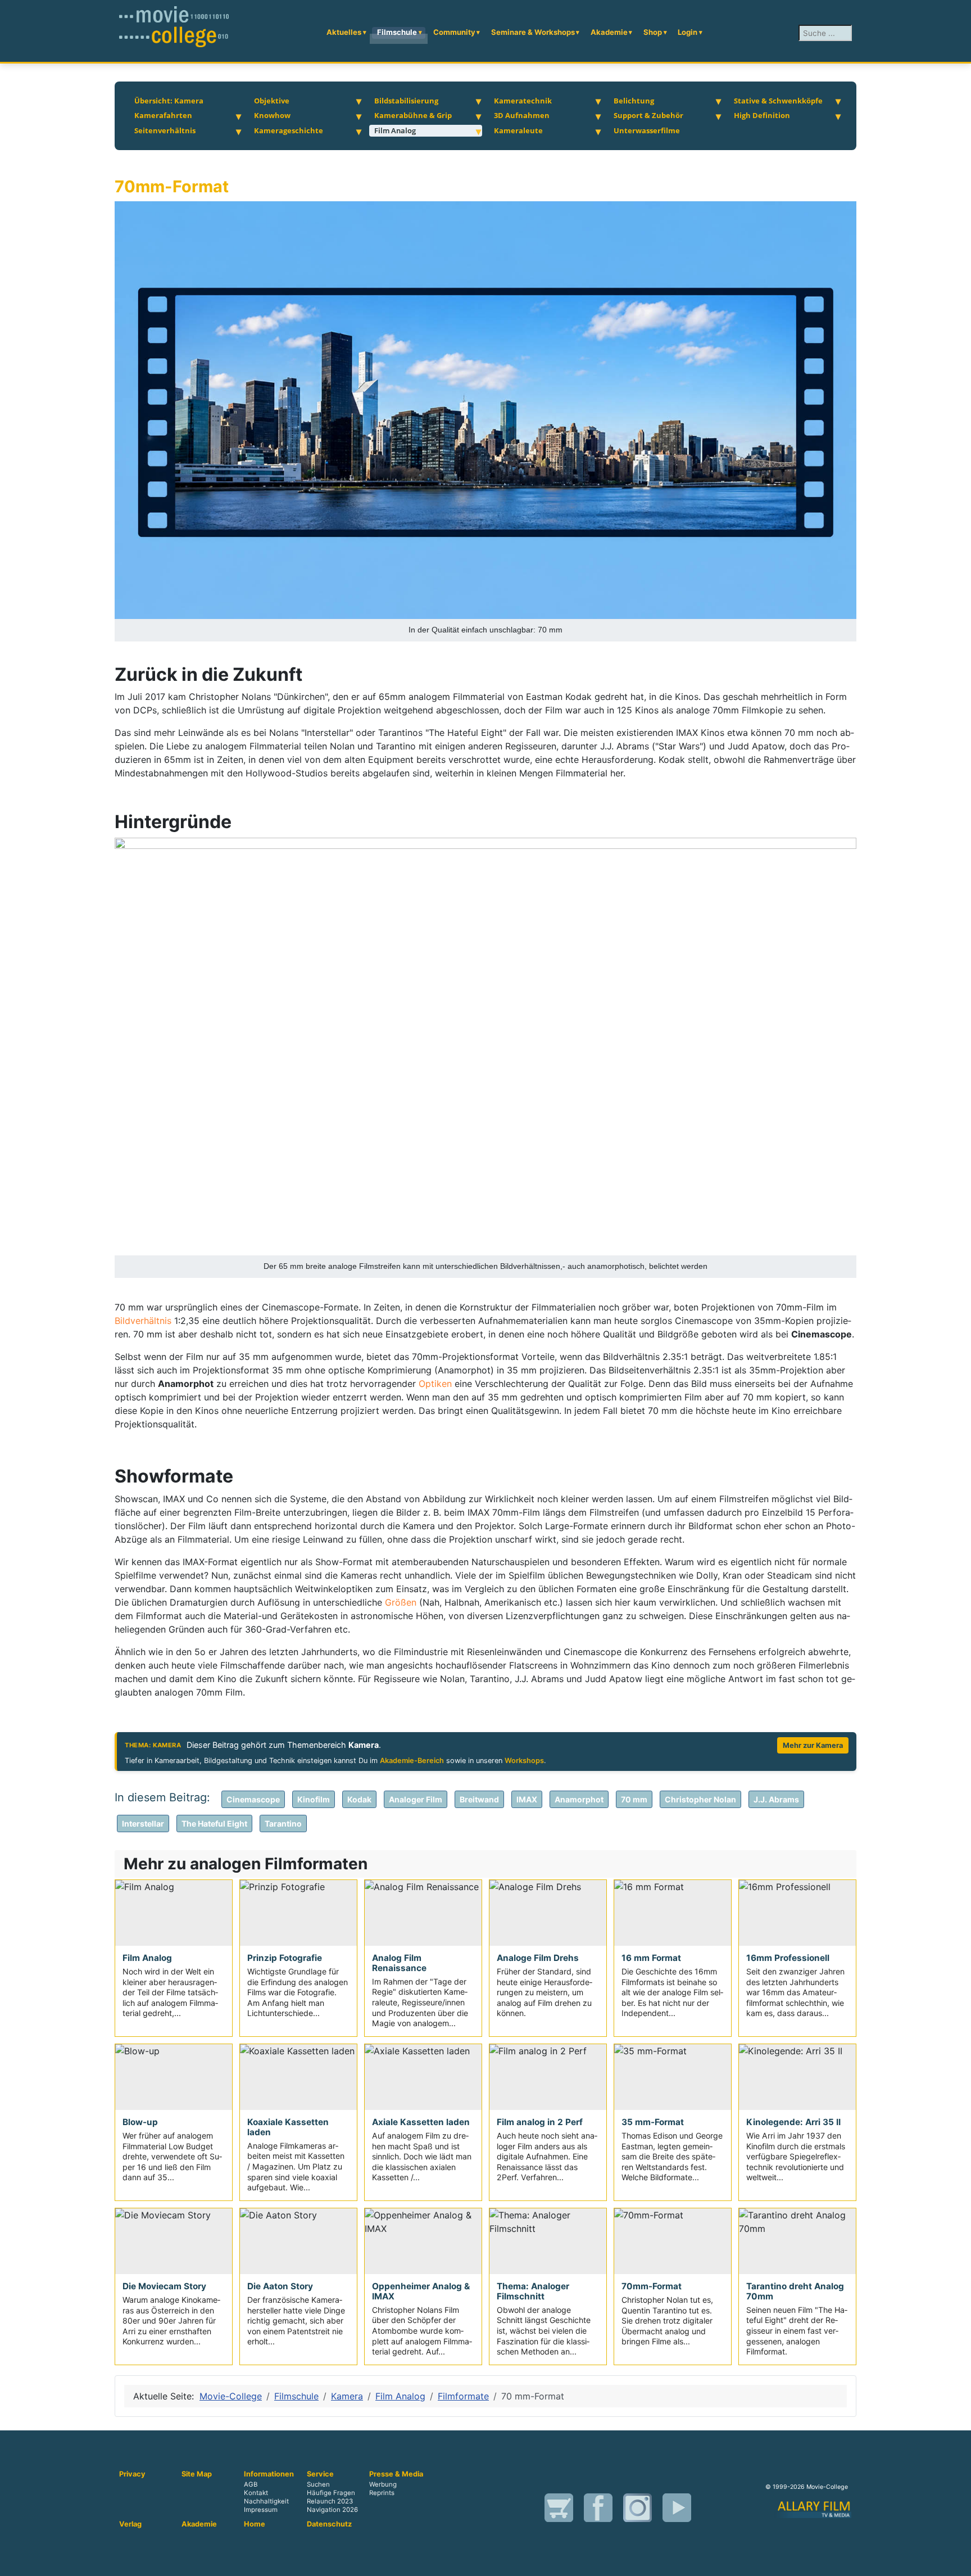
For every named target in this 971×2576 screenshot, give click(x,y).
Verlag (130, 2524)
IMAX (527, 1799)
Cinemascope (253, 1799)
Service (320, 2474)
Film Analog (395, 130)
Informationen (269, 2474)
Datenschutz (329, 2524)
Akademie (609, 32)
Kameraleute (518, 130)
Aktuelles (344, 32)
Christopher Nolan (700, 1799)
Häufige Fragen (331, 2493)
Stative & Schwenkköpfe (778, 101)
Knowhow (272, 115)
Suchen (318, 2484)
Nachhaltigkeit (266, 2501)
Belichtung (634, 101)
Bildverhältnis (143, 1321)
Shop (653, 32)
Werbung (383, 2484)
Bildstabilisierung (406, 101)
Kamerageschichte (289, 130)
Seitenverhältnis (165, 130)
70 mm (634, 1799)
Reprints (382, 2493)
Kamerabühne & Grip (413, 115)
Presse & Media (396, 2474)
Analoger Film (416, 1799)
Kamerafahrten (163, 115)
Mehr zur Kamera (813, 1745)
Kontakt (256, 2493)
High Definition (762, 115)
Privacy (132, 2474)
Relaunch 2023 (330, 2501)
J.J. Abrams (776, 1799)
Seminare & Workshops (533, 32)
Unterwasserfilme (647, 130)
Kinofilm (314, 1799)
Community (454, 32)
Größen (401, 1602)
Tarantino (283, 1823)
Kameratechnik (523, 101)
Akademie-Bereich (412, 1761)
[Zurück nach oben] (957, 2562)
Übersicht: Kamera (169, 101)
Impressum (261, 2510)
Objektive (272, 101)
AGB (251, 2484)
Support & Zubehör (648, 115)
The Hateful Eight (214, 1823)
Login (688, 32)
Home (255, 2524)
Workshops (524, 1761)
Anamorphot (579, 1799)
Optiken (435, 1384)
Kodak (359, 1799)
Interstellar (143, 1823)
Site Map (197, 2474)
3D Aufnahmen (522, 115)
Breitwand (479, 1799)
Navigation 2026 (332, 2510)
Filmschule (397, 32)
